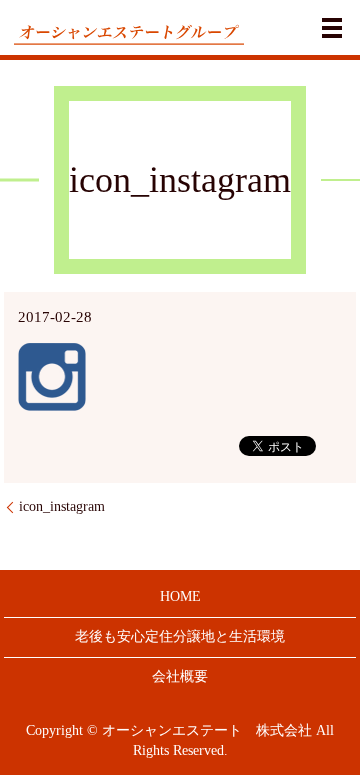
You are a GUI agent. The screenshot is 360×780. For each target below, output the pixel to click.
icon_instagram (62, 506)
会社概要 (180, 676)
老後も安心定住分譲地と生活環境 (180, 636)
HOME (180, 596)
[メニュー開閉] (332, 28)
